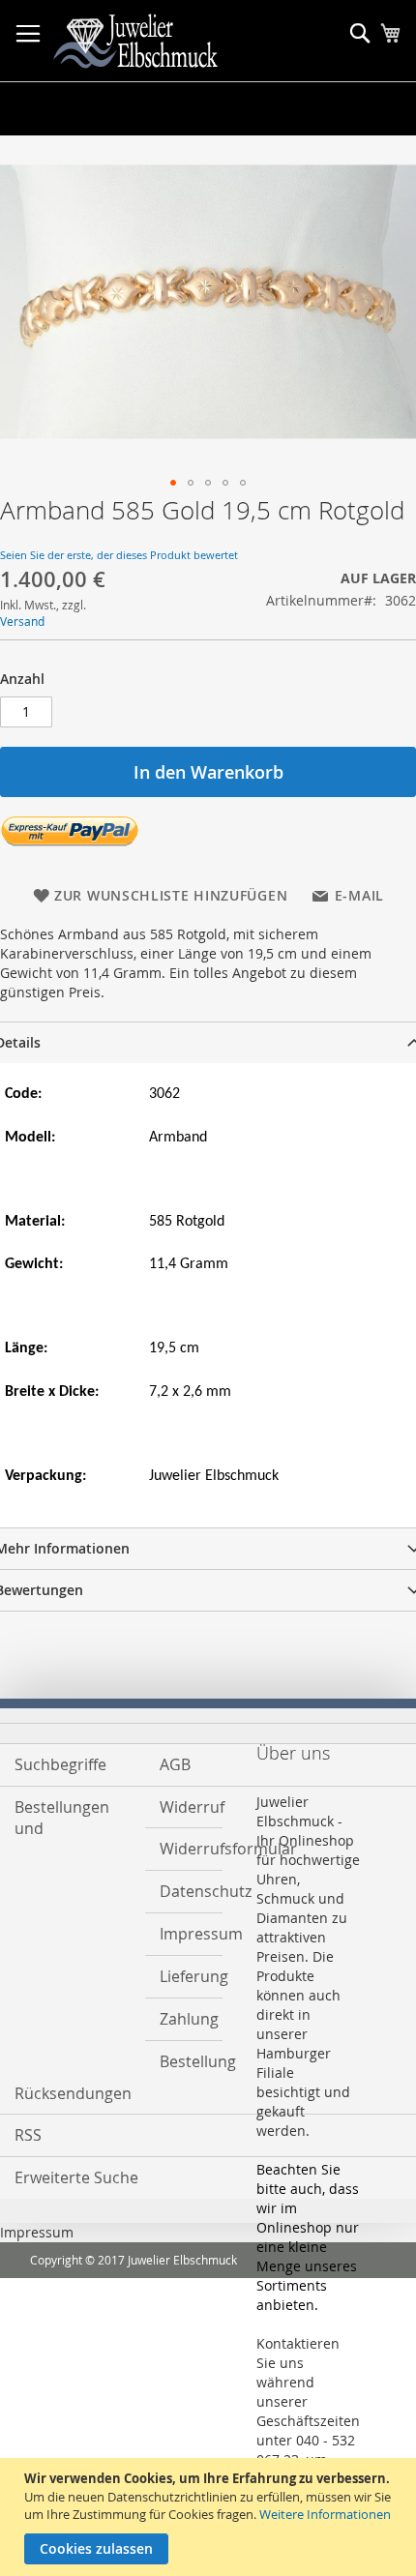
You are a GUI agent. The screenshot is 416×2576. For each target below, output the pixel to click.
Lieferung (184, 1976)
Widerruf (184, 1807)
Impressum (184, 1934)
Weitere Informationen (325, 2514)
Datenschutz (184, 1891)
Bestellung (184, 2061)
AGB (175, 1764)
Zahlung (184, 2019)
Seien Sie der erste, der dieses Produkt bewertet (119, 555)
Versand (22, 621)
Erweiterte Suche (76, 2177)
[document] (210, 2517)
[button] (173, 483)
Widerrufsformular (184, 1849)
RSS (28, 2135)
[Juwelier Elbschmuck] (150, 41)
